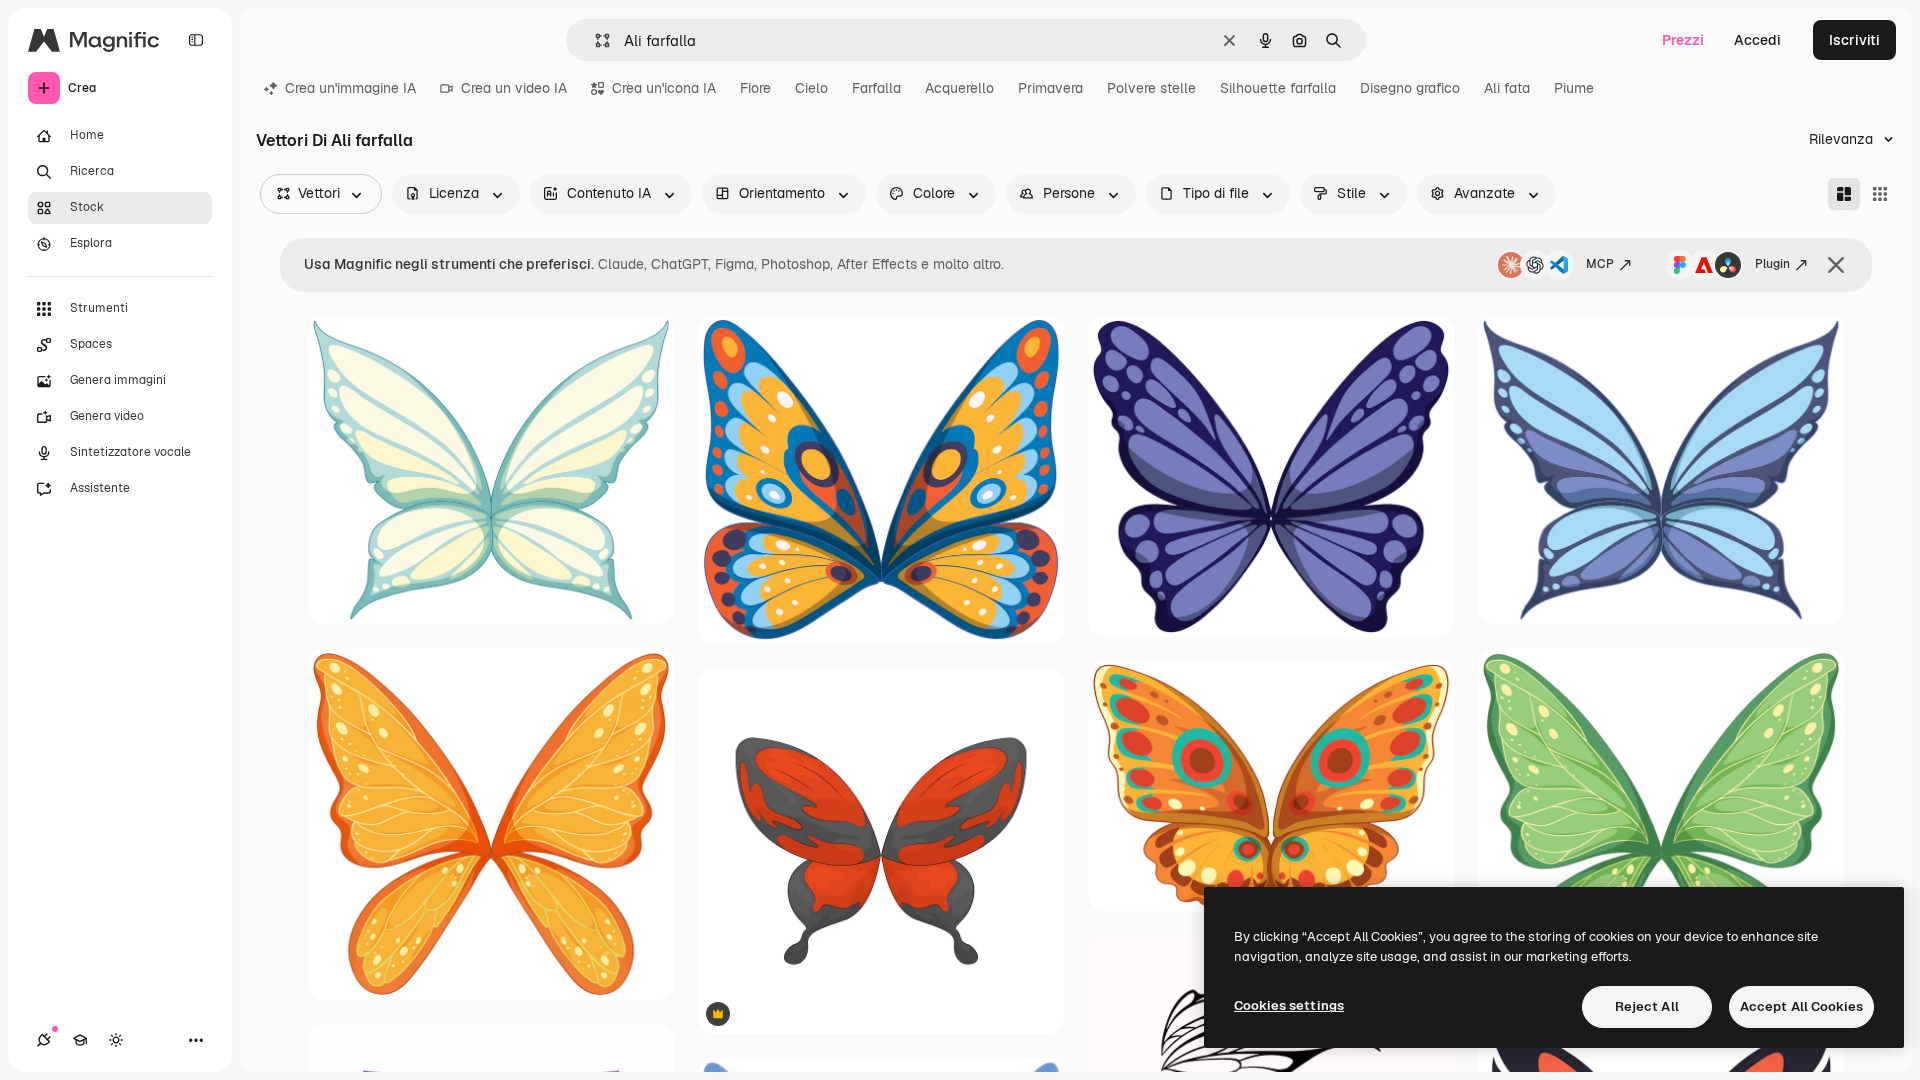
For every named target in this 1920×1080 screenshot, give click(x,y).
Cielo (811, 88)
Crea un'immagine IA (350, 88)
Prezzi (1683, 40)
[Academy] (80, 1040)
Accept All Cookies (1801, 1006)
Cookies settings (1289, 1005)
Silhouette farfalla (1278, 88)
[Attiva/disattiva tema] (116, 1040)
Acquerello (959, 88)
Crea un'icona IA (664, 88)
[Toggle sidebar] (196, 40)
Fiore (755, 88)
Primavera (1050, 88)
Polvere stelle (1151, 88)
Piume (1574, 88)
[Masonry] (1844, 194)
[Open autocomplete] (594, 40)
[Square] (1880, 194)
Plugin (1772, 264)
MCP (1600, 264)
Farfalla (876, 88)
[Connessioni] (44, 1040)
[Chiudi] (1836, 265)
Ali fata (1507, 88)
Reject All (1647, 1006)
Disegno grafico (1410, 88)
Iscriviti (1854, 40)
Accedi (1757, 40)
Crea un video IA (514, 88)
